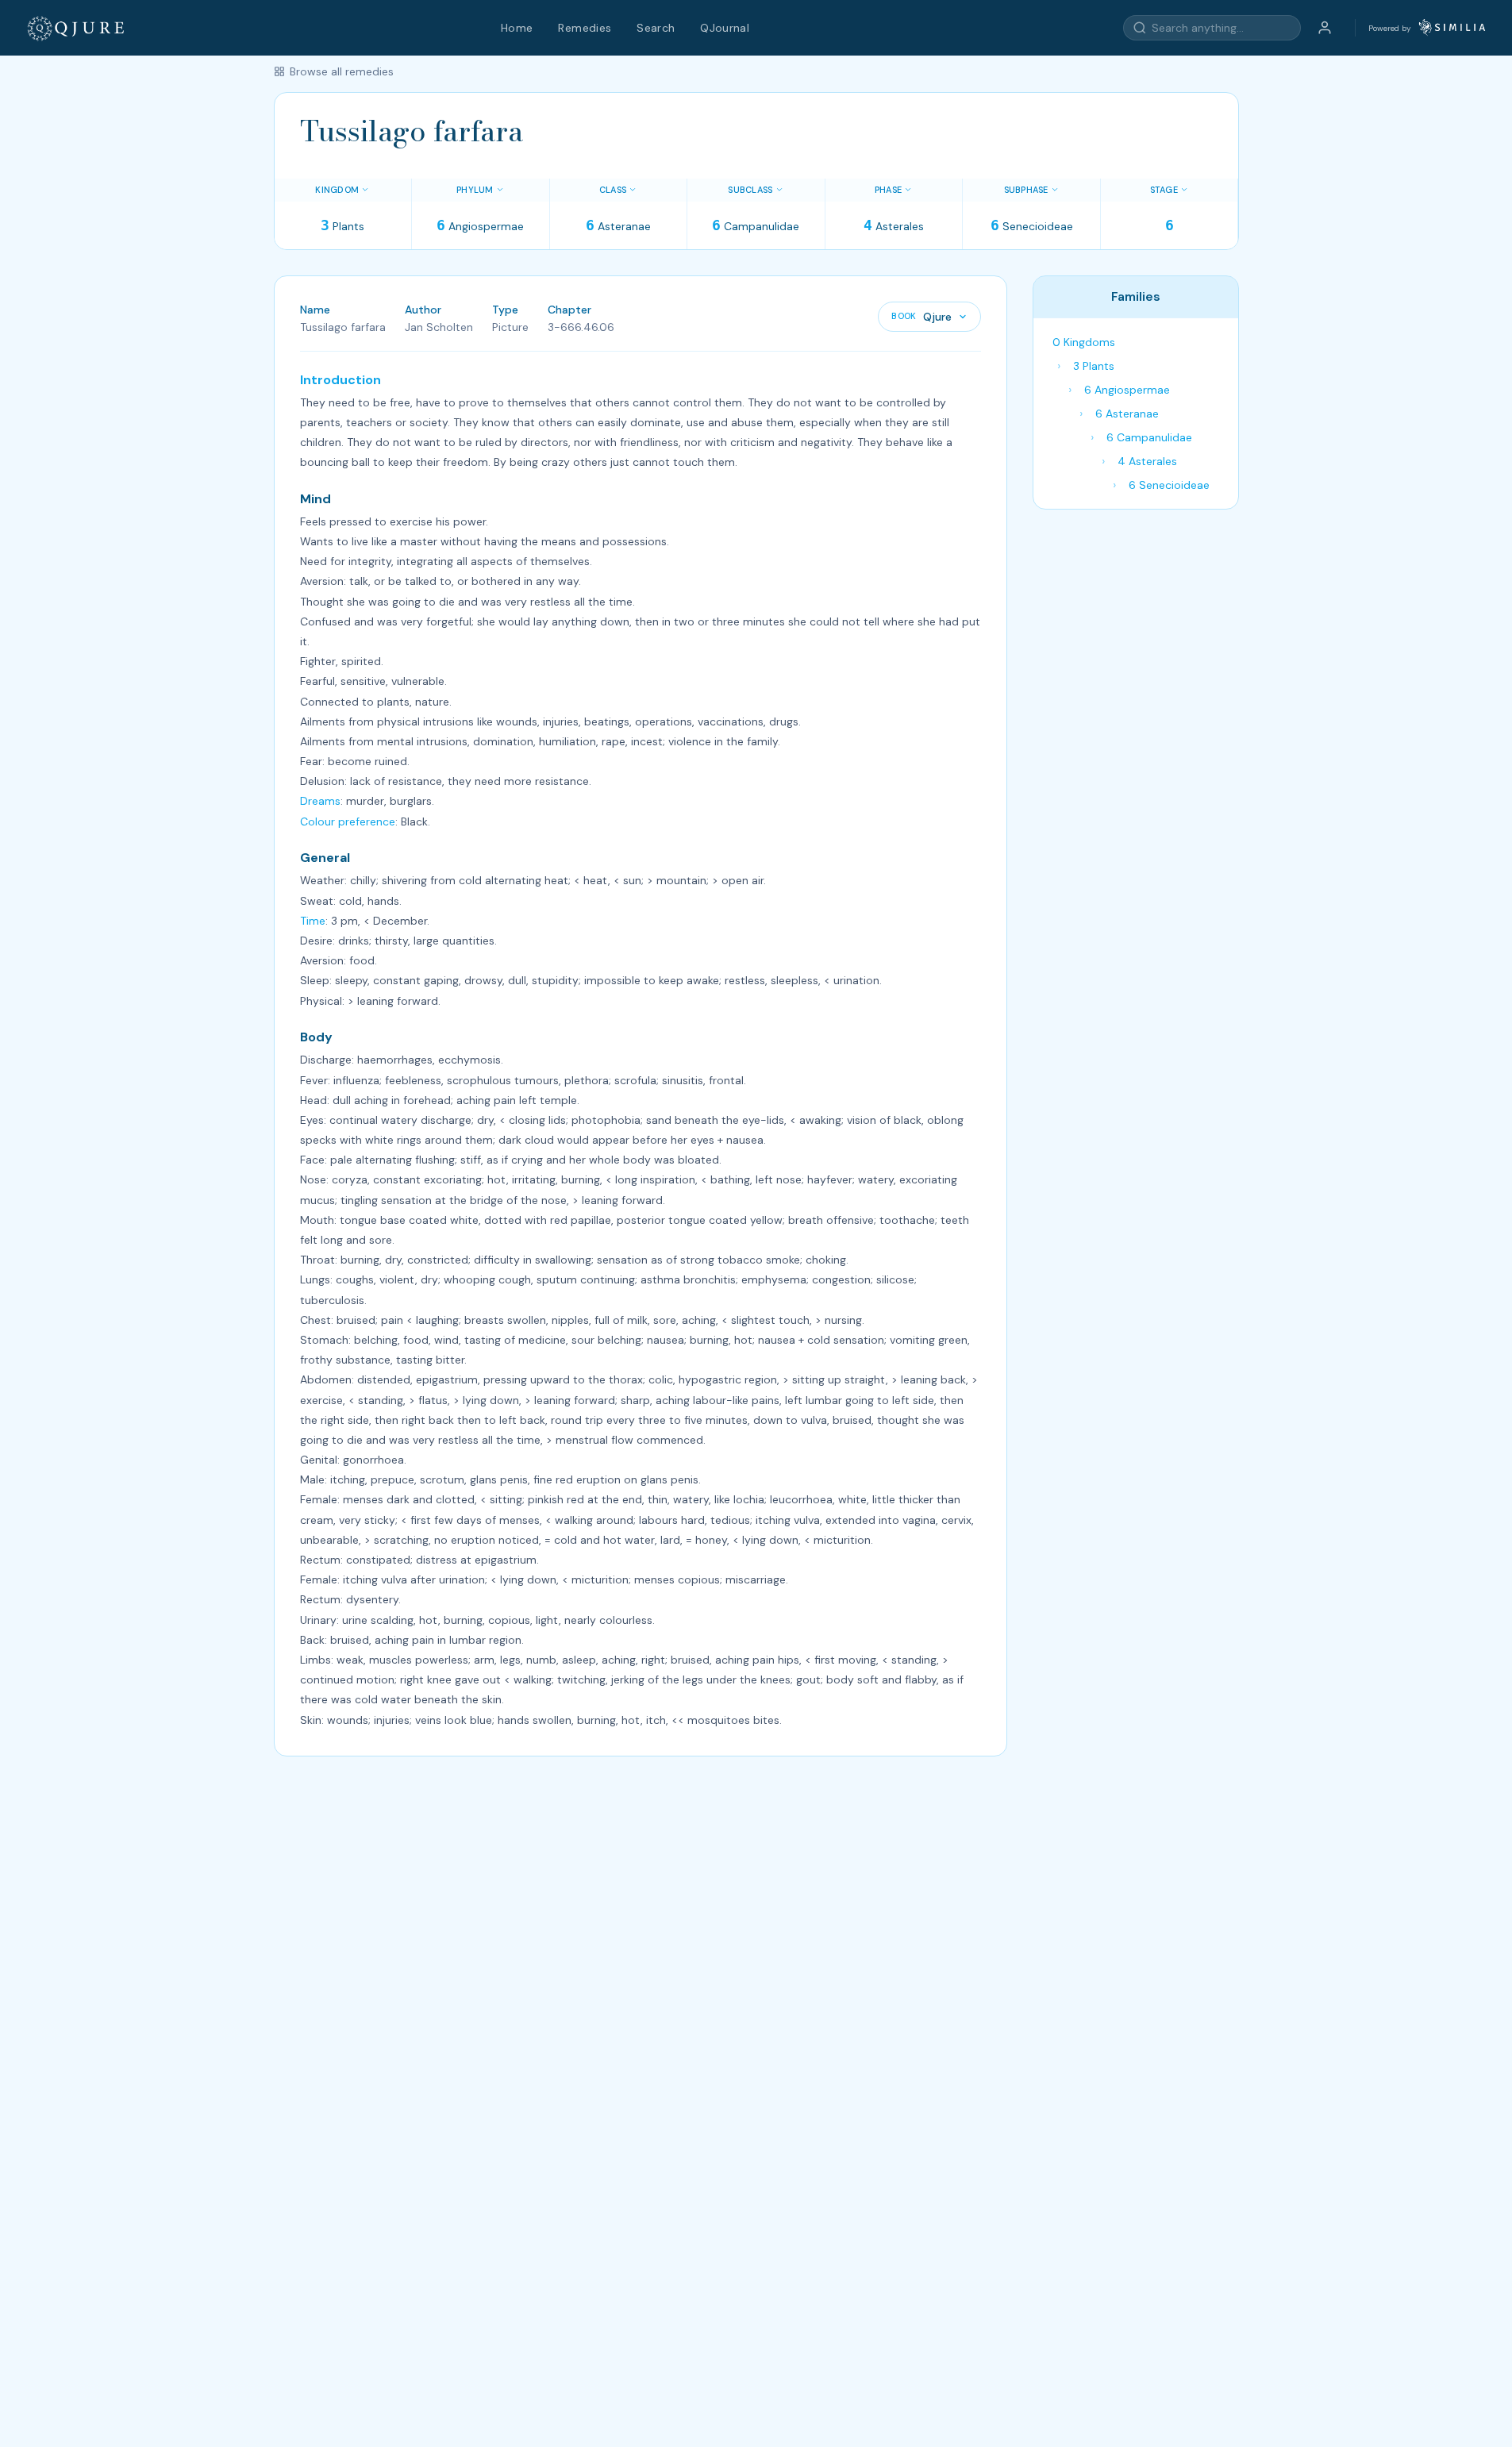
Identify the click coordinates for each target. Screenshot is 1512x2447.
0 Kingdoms (1084, 342)
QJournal (725, 28)
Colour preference (348, 821)
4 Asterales (1147, 461)
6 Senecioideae (1169, 485)
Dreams (320, 801)
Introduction (340, 380)
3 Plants (1094, 366)
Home (517, 28)
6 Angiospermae (1127, 390)
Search (656, 28)
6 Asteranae (1127, 414)
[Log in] (1325, 28)
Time (313, 921)
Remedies (585, 28)
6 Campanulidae (1149, 437)
